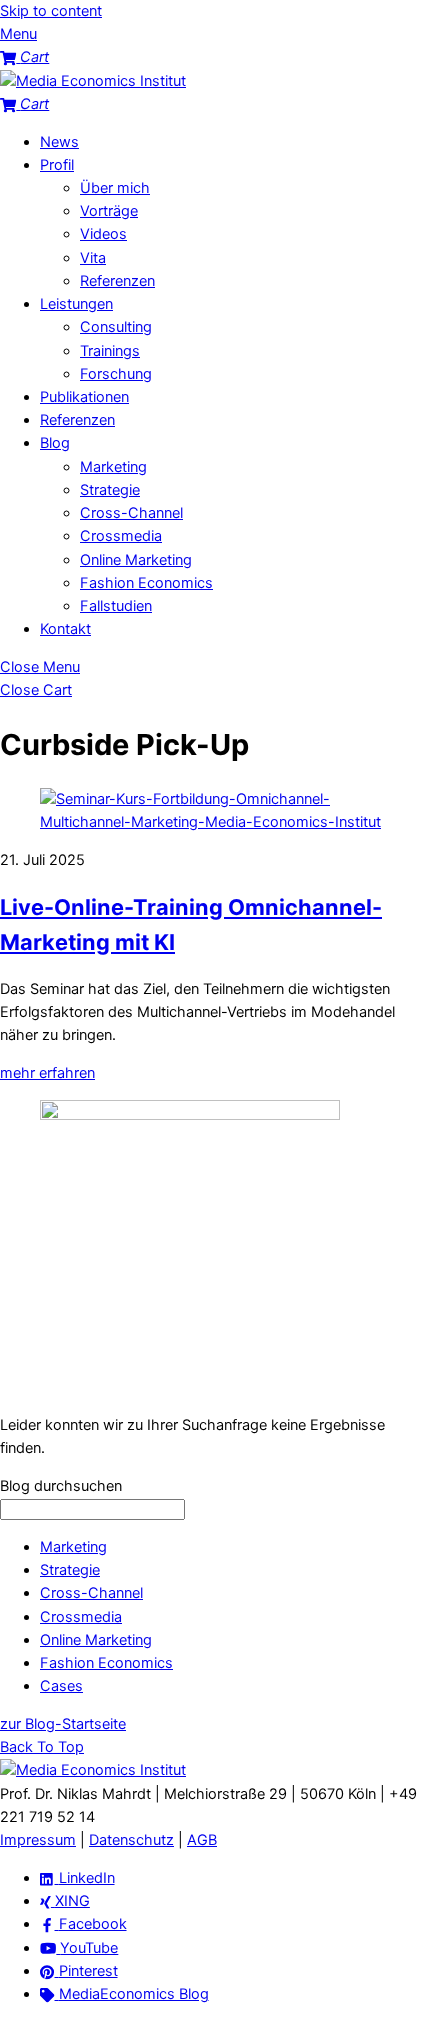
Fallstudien (116, 606)
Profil (57, 165)
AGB (202, 1840)
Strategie (110, 490)
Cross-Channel (131, 513)
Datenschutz (131, 1840)
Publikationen (84, 397)
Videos (103, 234)
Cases (61, 1686)
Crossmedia (121, 536)
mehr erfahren (47, 1073)
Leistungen (76, 304)
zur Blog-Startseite (63, 1724)
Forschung (116, 374)
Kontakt (65, 629)
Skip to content (51, 11)
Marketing (113, 467)
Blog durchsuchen (61, 1486)
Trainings (110, 351)
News (59, 142)
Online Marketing (136, 560)
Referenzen (117, 281)
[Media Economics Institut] (93, 81)
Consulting (116, 327)
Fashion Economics (146, 583)
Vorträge (109, 211)
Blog (55, 443)
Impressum (38, 1840)
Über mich (115, 188)
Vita (93, 258)
